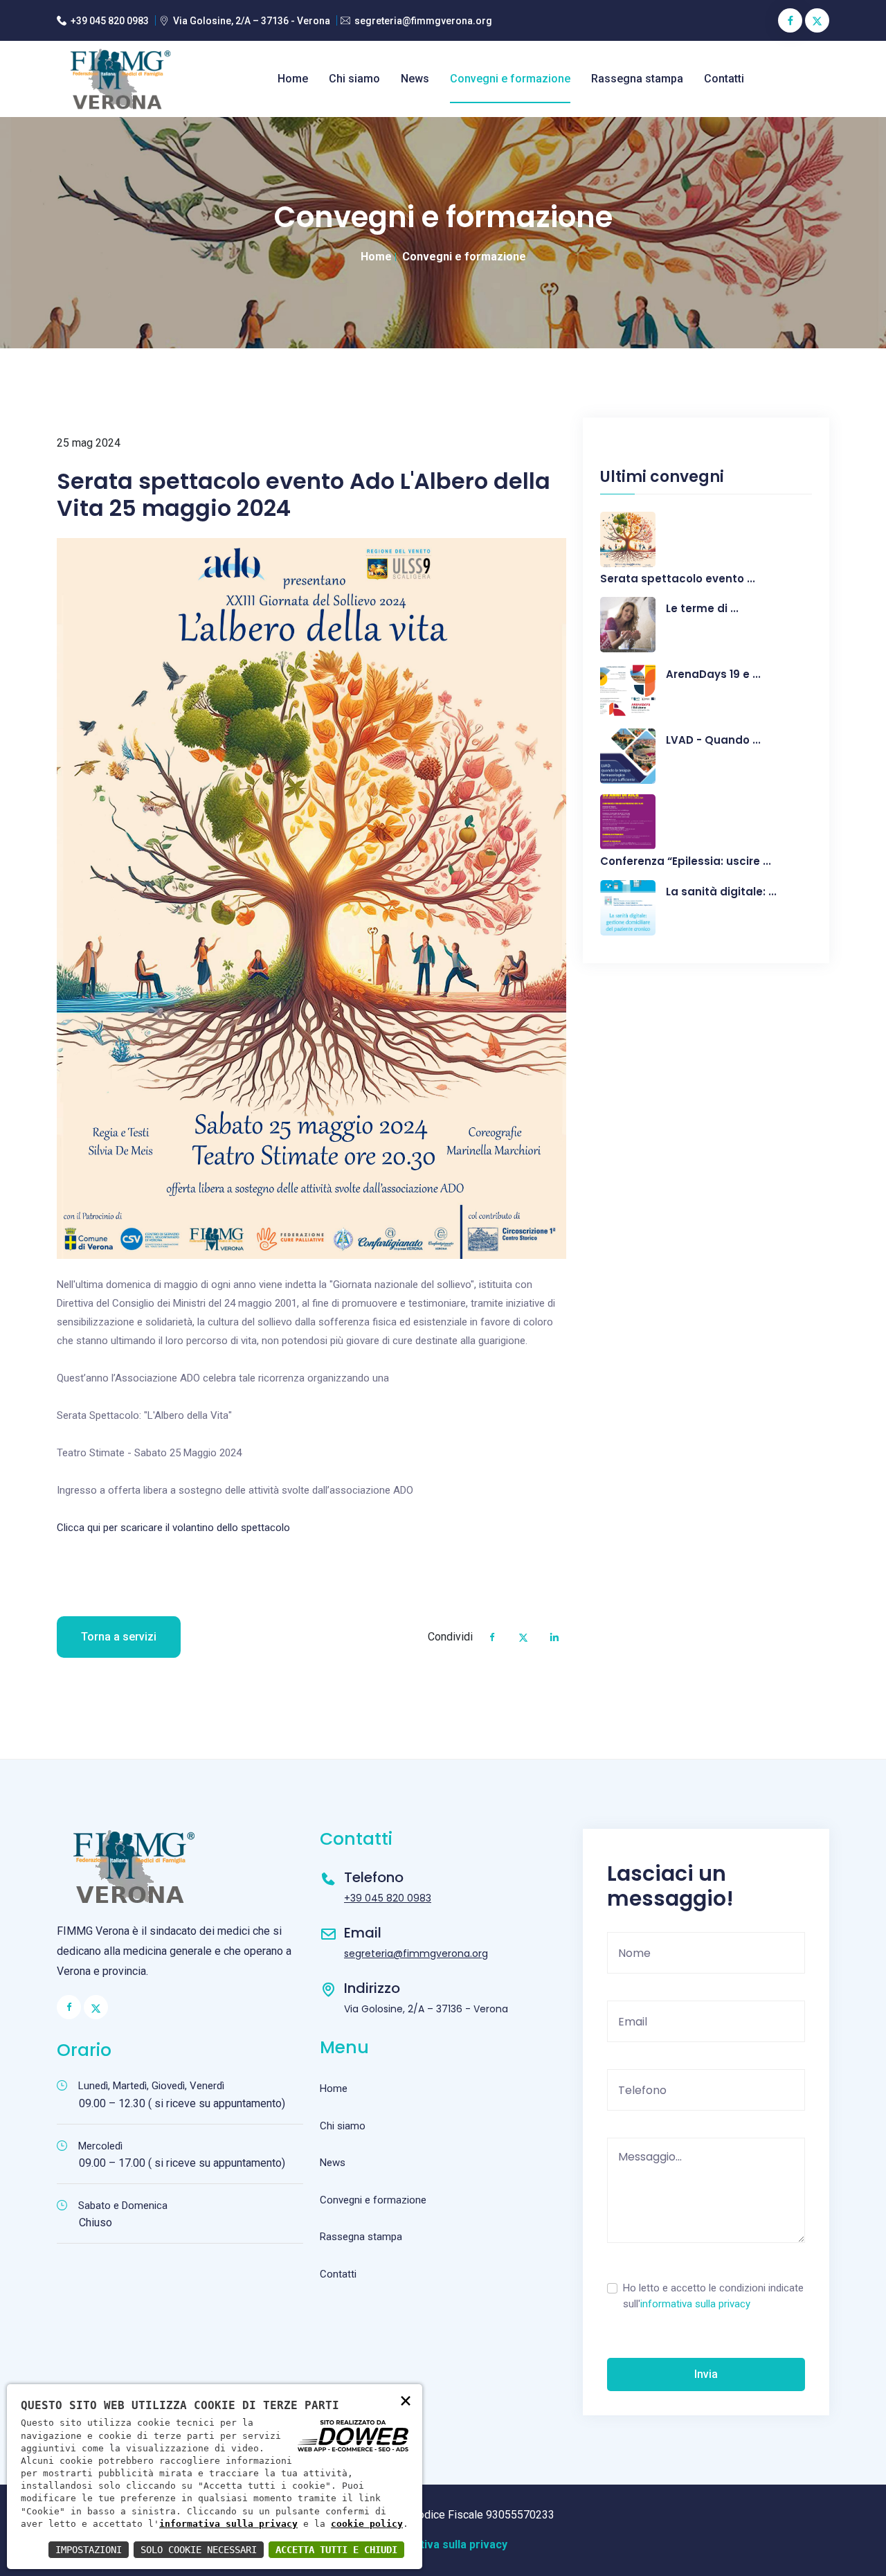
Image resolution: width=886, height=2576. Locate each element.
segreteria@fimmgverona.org (423, 21)
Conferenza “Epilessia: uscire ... (686, 861)
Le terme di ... (702, 609)
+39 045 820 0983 (110, 21)
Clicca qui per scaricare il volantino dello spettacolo (173, 1528)
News (415, 79)
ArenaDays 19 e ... (713, 674)
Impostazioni (89, 2550)
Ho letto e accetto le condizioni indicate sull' (713, 2296)
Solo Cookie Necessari (199, 2550)
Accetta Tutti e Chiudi (336, 2550)
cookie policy (367, 2524)
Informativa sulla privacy (443, 2544)
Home (293, 79)
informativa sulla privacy (695, 2304)
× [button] (406, 2400)
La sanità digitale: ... (721, 892)
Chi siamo (354, 79)
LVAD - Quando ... (713, 740)
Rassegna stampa (637, 79)
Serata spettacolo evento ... (678, 579)
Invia (706, 2374)
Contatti (724, 79)
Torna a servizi (119, 1637)
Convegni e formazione (510, 79)
